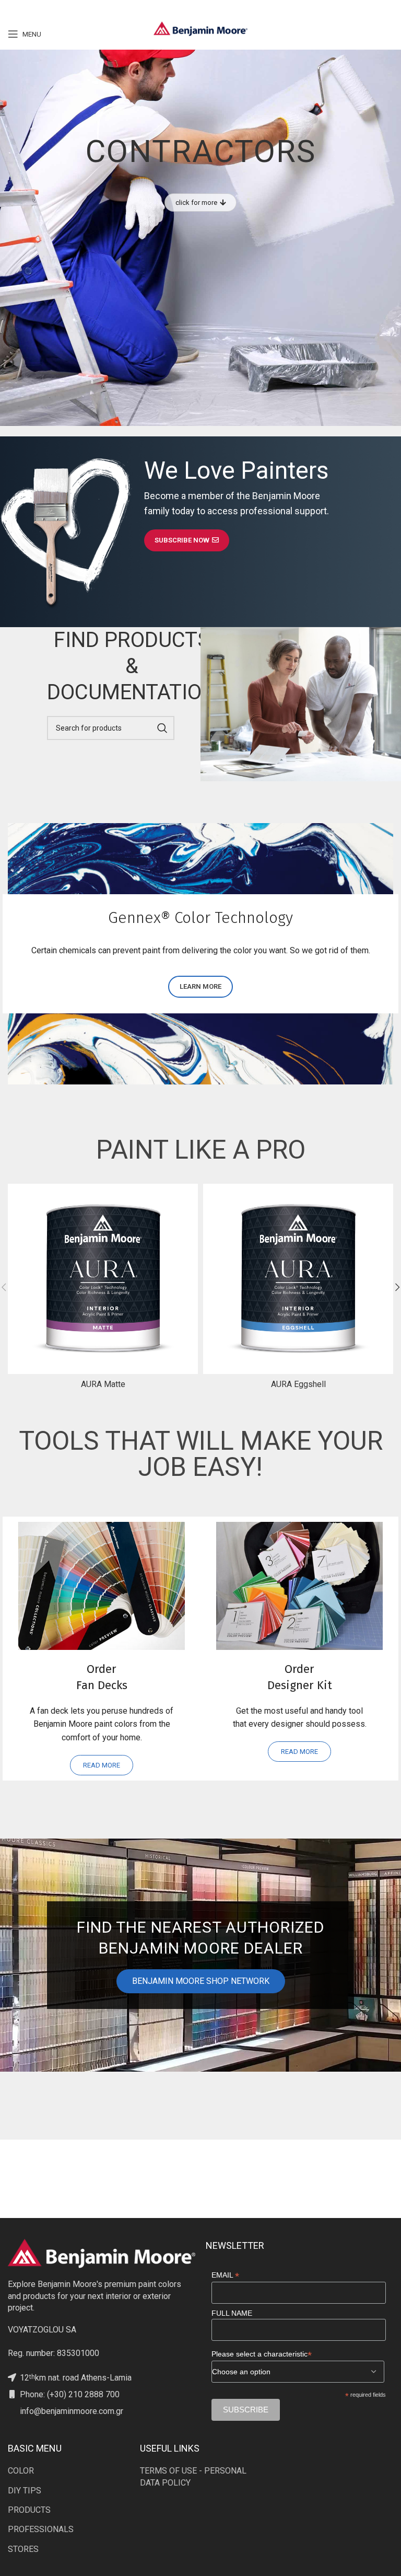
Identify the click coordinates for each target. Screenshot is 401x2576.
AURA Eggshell (298, 1384)
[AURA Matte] (103, 1279)
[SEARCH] (162, 728)
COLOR (21, 2471)
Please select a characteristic (262, 2354)
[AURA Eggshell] (298, 1279)
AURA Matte (103, 1384)
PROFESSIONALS (41, 2529)
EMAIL (225, 2275)
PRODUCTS (29, 2510)
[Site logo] (200, 28)
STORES (23, 2549)
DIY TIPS (25, 2491)
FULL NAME (232, 2313)
